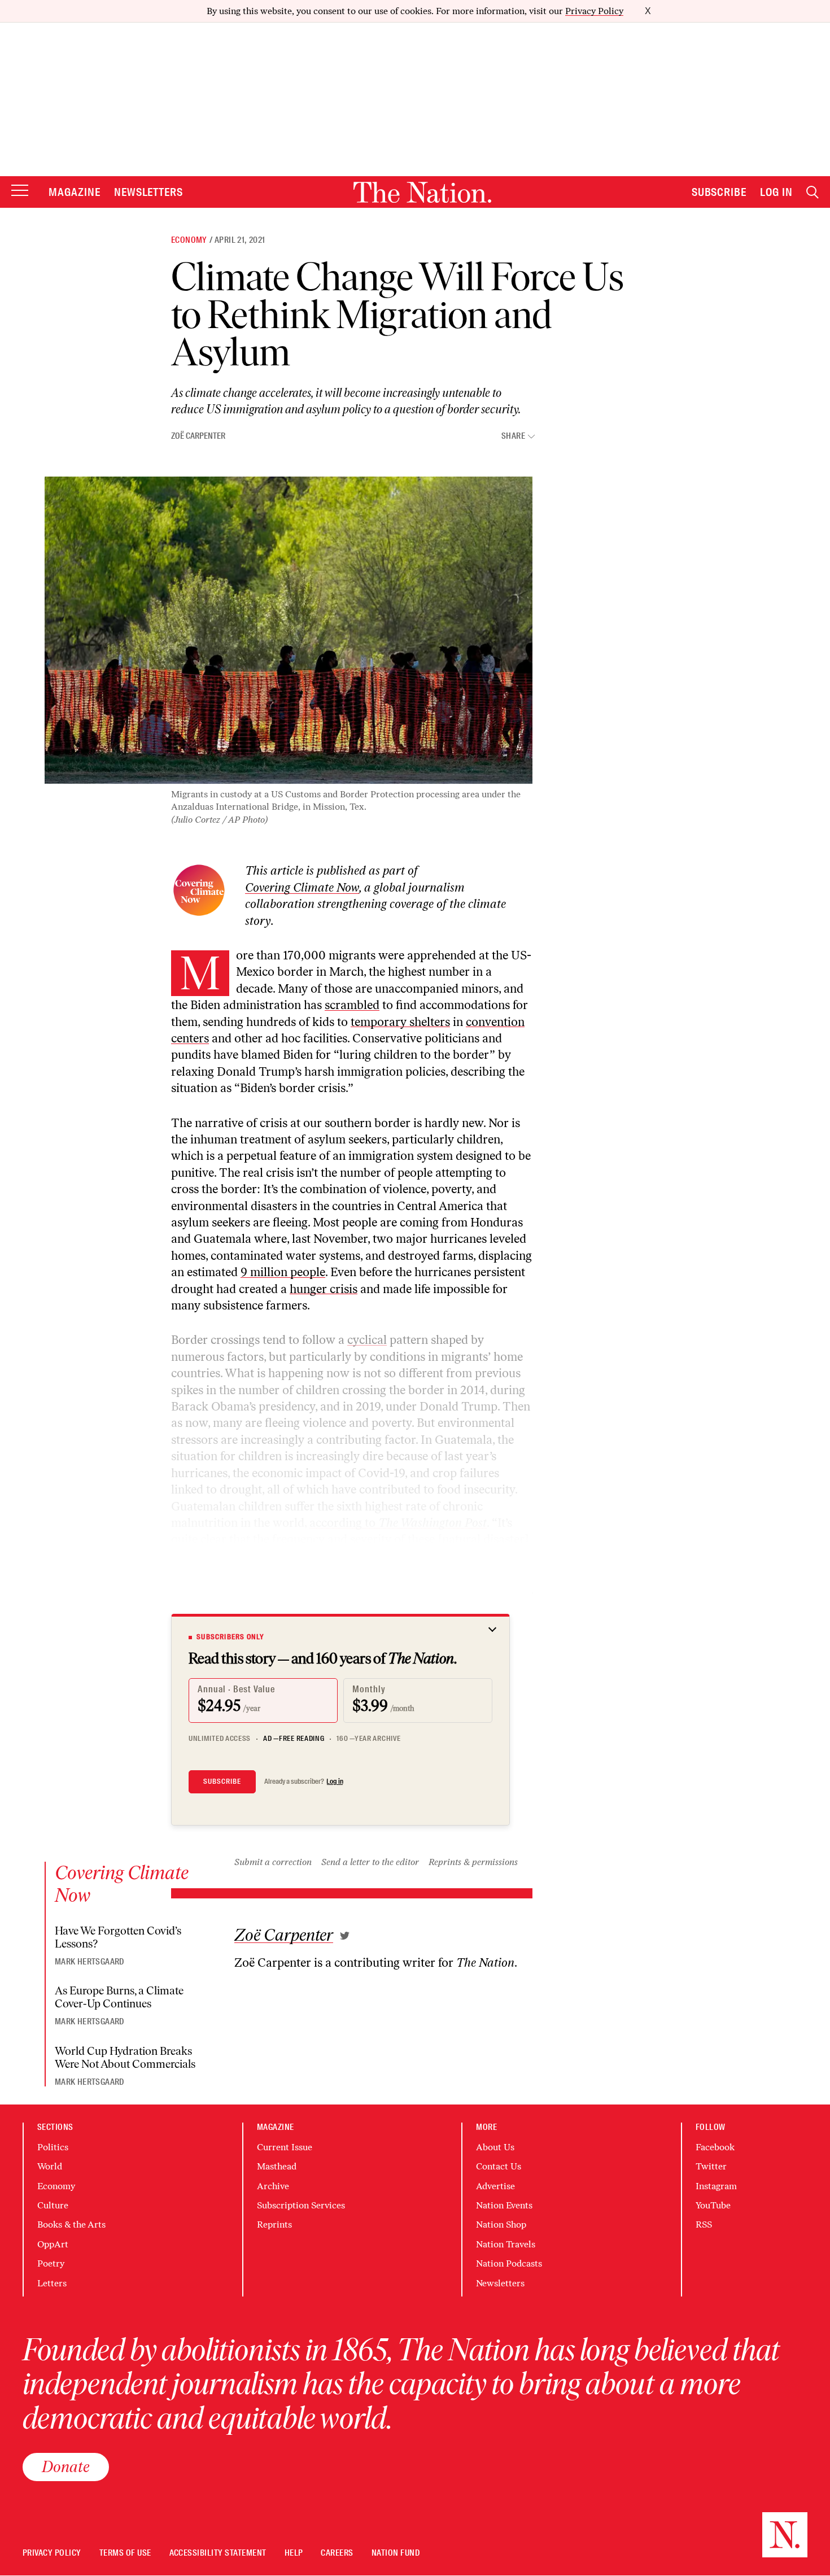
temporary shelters (400, 1022)
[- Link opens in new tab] (345, 1936)
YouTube (713, 2205)
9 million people (283, 1272)
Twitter (711, 2166)
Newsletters (149, 192)
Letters (52, 2283)
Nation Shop (501, 2224)
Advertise (495, 2186)
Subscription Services (301, 2205)
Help (294, 2553)
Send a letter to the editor (370, 1862)
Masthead (277, 2166)
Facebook (715, 2147)
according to (398, 1523)
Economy (189, 240)
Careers (337, 2553)
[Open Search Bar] (812, 192)
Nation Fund (396, 2553)
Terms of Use (125, 2553)
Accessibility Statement (218, 2553)
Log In (776, 192)
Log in (335, 1782)
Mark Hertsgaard (89, 1962)
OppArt (53, 2244)
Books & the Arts (71, 2224)
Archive (273, 2186)
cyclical (367, 1340)
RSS (704, 2224)
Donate (66, 2466)
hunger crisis (324, 1289)
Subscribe (719, 192)
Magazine (75, 192)
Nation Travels (506, 2244)
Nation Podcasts (509, 2263)
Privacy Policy (594, 11)
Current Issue (285, 2147)
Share (513, 436)
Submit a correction (273, 1862)
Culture (53, 2205)
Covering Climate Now (302, 887)
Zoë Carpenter (198, 436)
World (50, 2166)
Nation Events (504, 2205)
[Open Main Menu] (20, 191)
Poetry (51, 2263)
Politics (53, 2147)
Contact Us (499, 2166)
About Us (495, 2147)
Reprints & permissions (473, 1862)
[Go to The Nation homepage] (422, 192)
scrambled (352, 1005)
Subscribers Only (230, 1637)
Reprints (274, 2224)
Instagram (716, 2186)
